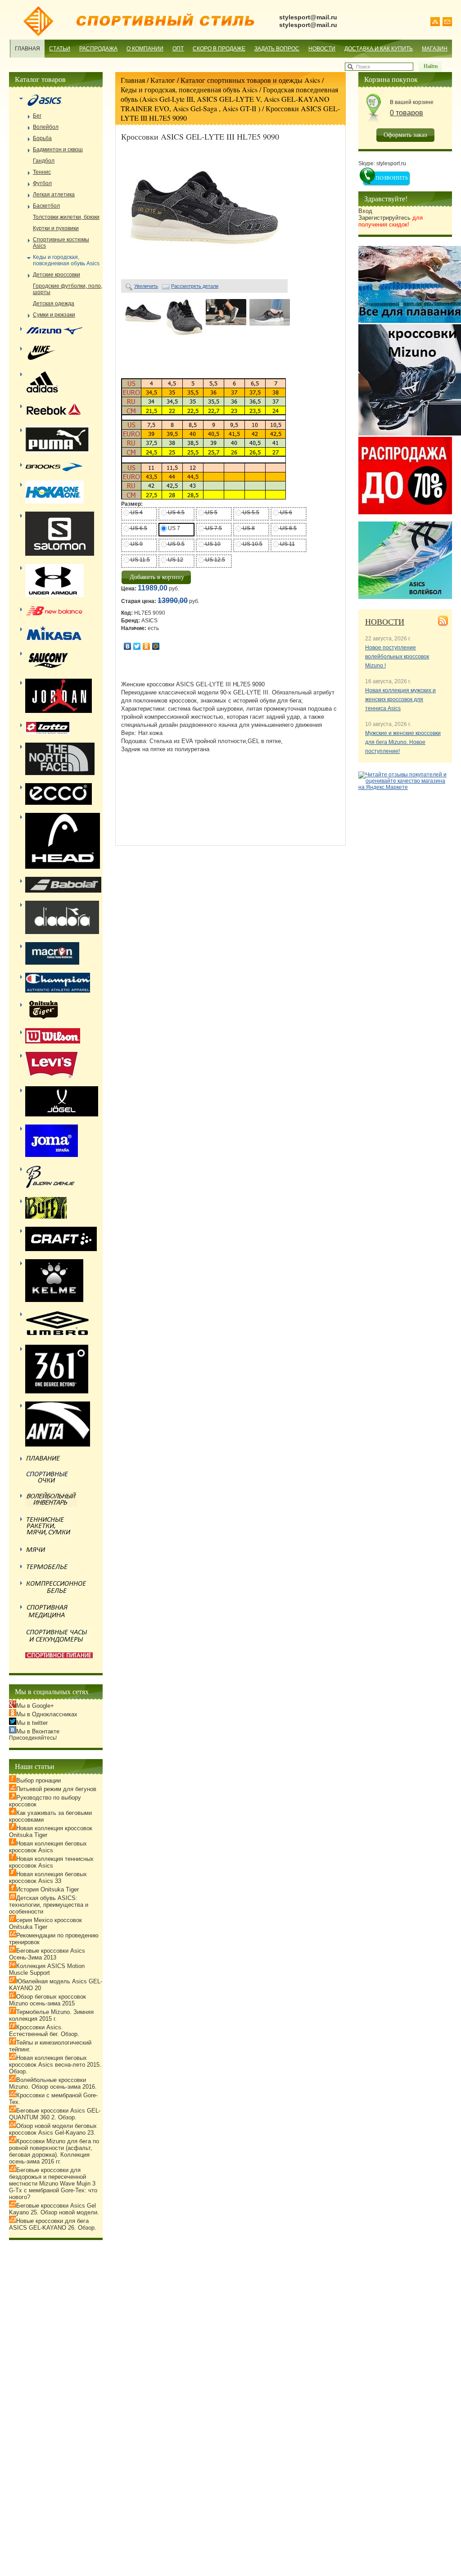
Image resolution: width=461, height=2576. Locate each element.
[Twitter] (137, 646)
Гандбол (44, 161)
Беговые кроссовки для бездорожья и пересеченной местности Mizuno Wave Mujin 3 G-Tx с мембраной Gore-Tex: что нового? (53, 2184)
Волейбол (46, 127)
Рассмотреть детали (195, 286)
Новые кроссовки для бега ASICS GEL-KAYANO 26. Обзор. (53, 2224)
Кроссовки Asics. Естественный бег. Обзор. (44, 2031)
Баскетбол (46, 206)
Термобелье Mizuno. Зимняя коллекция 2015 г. (51, 2015)
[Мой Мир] (156, 646)
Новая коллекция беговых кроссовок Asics (48, 1847)
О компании (145, 49)
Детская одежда (54, 304)
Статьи (60, 49)
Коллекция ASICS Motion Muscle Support (47, 1969)
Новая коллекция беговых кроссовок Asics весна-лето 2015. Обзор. (55, 2065)
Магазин (435, 49)
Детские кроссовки (56, 275)
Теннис (42, 172)
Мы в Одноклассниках (47, 1714)
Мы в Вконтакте (38, 1731)
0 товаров (407, 113)
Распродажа (98, 49)
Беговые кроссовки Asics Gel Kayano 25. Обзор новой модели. (54, 2209)
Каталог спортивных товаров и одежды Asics (250, 80)
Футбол (42, 183)
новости (385, 621)
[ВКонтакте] (128, 646)
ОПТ (178, 49)
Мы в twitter (32, 1723)
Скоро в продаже (219, 49)
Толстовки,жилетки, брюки (66, 217)
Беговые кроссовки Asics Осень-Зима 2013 (47, 1954)
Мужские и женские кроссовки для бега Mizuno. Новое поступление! (403, 742)
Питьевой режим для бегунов (56, 1789)
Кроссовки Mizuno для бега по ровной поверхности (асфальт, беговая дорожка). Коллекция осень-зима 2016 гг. (54, 2151)
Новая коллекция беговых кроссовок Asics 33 (48, 1878)
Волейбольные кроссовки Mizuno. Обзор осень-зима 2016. (53, 2083)
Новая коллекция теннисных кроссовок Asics (51, 1862)
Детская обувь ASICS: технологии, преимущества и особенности (49, 1905)
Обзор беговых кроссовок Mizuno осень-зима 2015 (47, 2000)
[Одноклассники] (147, 646)
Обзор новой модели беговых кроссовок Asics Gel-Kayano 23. (53, 2129)
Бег (37, 116)
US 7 (173, 528)
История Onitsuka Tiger (47, 1889)
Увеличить (146, 286)
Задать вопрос (277, 49)
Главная (27, 49)
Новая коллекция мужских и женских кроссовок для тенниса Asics (400, 699)
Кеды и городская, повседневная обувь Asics (189, 89)
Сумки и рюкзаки (54, 315)
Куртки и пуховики (56, 228)
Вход (365, 211)
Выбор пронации (38, 1780)
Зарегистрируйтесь (391, 221)
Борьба (42, 138)
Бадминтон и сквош (58, 150)
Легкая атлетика (54, 195)
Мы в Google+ (35, 1706)
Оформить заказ (405, 134)
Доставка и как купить (379, 49)
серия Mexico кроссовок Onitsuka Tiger (45, 1923)
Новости (322, 49)
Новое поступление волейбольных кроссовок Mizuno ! (397, 657)
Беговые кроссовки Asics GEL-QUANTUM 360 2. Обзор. (55, 2114)
